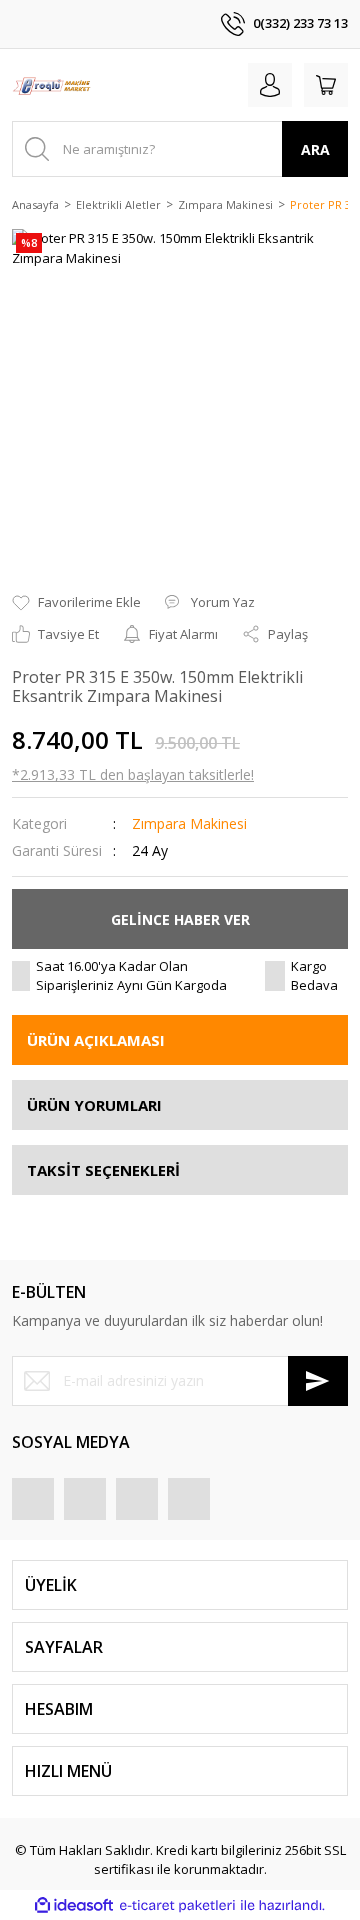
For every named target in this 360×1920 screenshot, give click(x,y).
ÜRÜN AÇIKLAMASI (96, 1040)
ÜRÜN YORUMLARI (94, 1105)
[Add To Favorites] (76, 603)
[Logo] (51, 85)
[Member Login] (270, 85)
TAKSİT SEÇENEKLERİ (103, 1170)
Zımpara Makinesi (189, 823)
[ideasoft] (74, 1906)
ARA (315, 149)
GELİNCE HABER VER (180, 919)
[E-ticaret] (177, 1906)
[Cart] (326, 85)
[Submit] (318, 1381)
